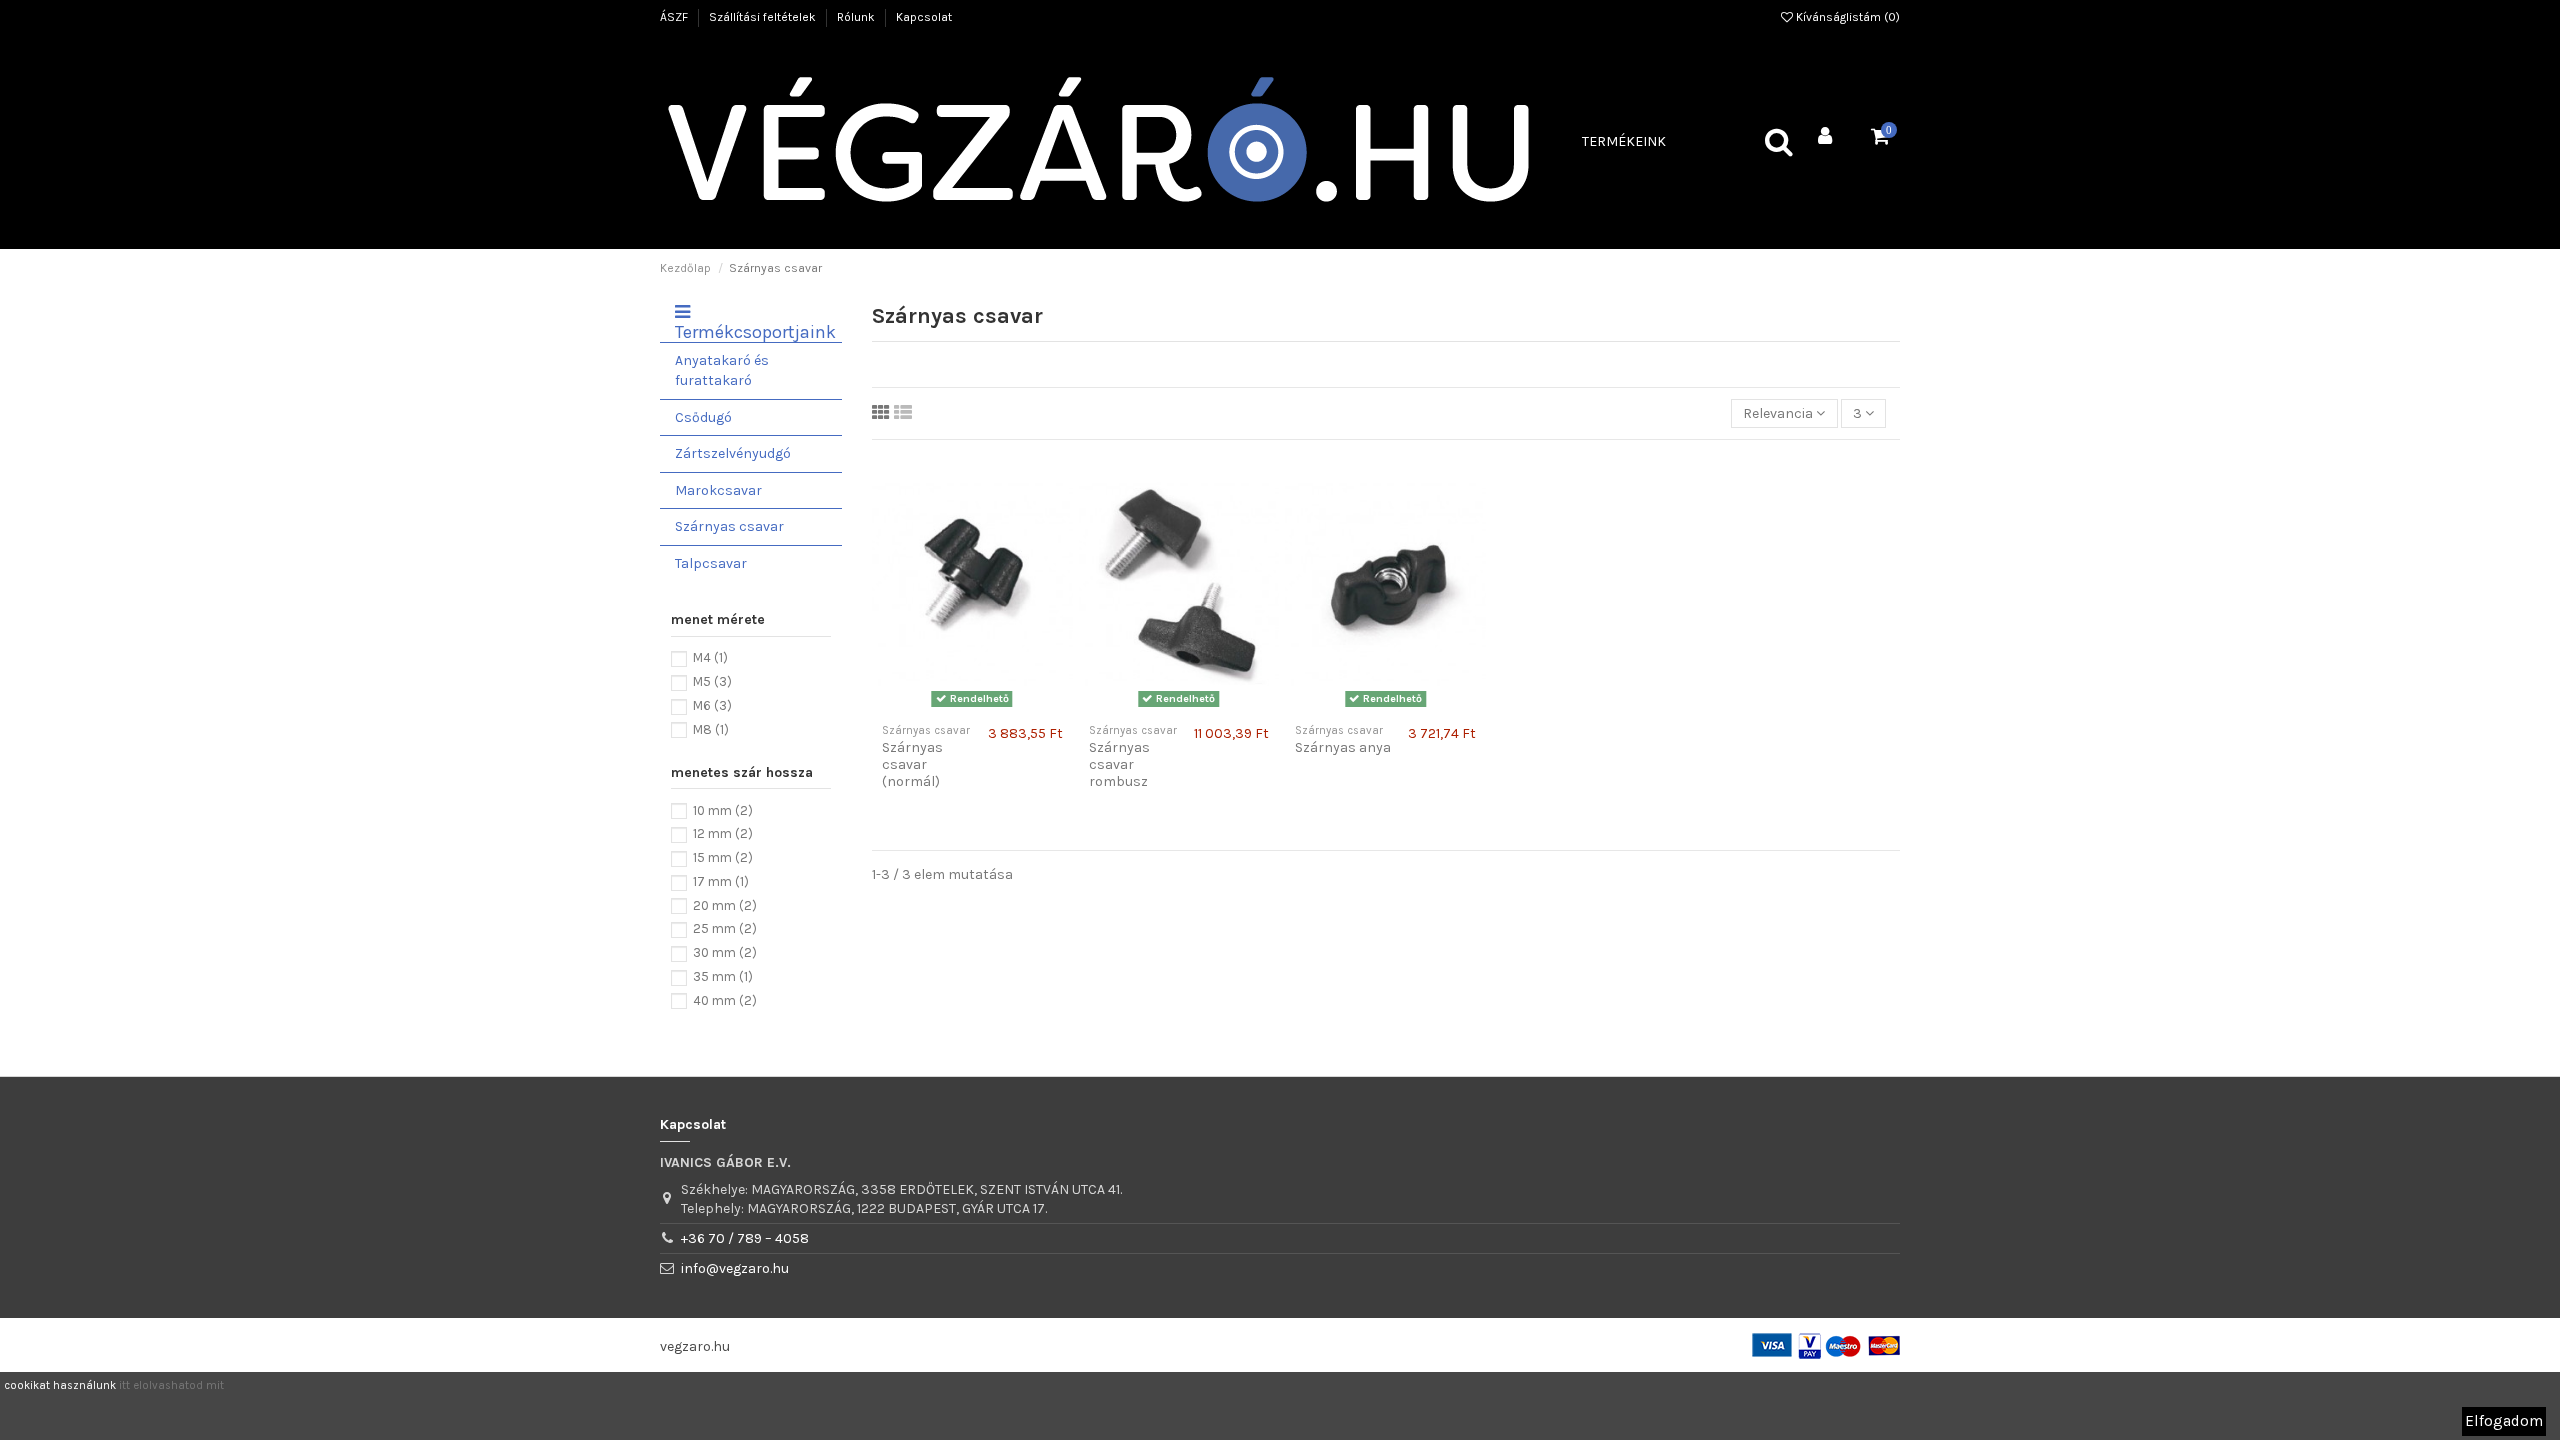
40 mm (725, 1000)
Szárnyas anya (1343, 747)
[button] (1624, 142)
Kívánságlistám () (1846, 17)
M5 (712, 681)
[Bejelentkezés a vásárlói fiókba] (1826, 137)
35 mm (723, 976)
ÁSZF (675, 17)
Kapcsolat (924, 17)
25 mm (725, 928)
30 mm (725, 952)
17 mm (721, 881)
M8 (711, 729)
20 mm (725, 905)
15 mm (723, 857)
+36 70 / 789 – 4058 (745, 1238)
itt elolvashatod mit (171, 1385)
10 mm (723, 810)
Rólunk (857, 17)
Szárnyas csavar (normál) (912, 764)
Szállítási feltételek (764, 17)
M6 (712, 705)
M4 (710, 657)
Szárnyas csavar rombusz (1119, 764)
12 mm (723, 833)
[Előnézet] (986, 707)
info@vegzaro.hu (735, 1268)
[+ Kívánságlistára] (958, 707)
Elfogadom (2504, 1421)
